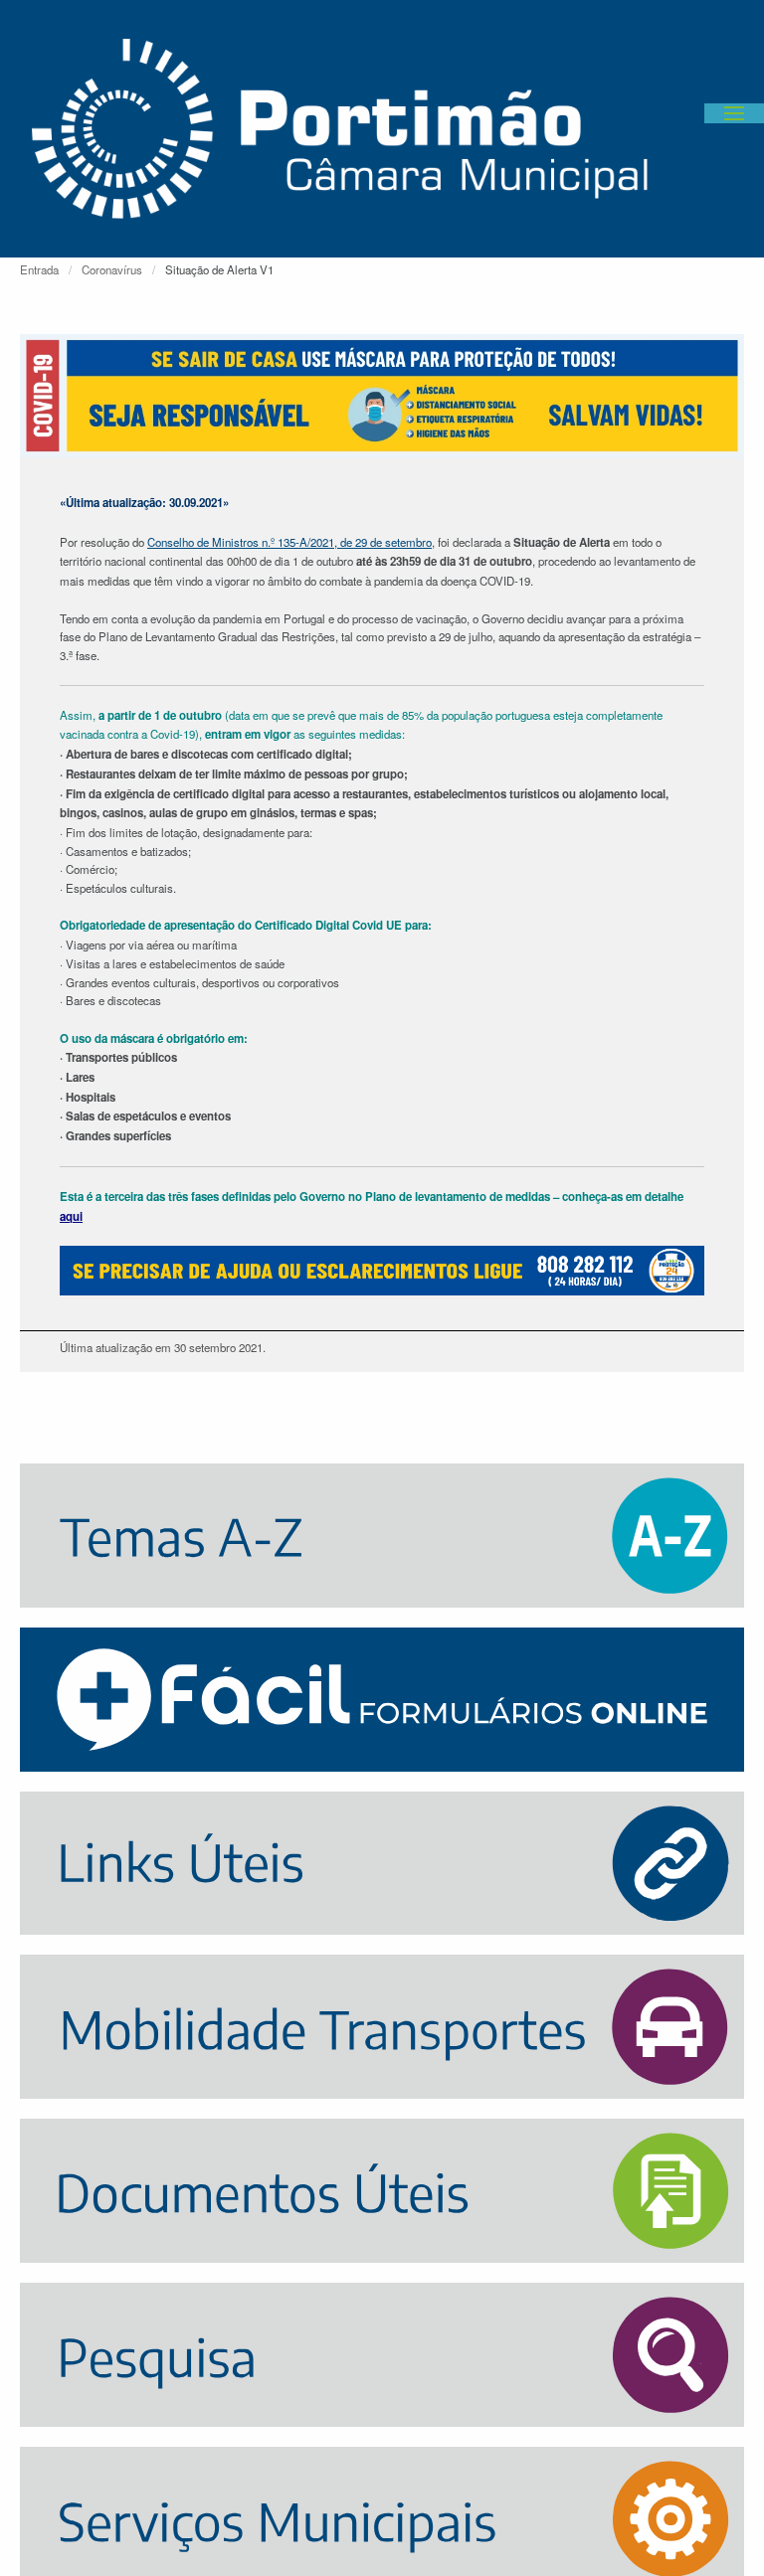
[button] (734, 113)
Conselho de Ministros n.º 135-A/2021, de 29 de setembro (289, 542)
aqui (71, 1216)
